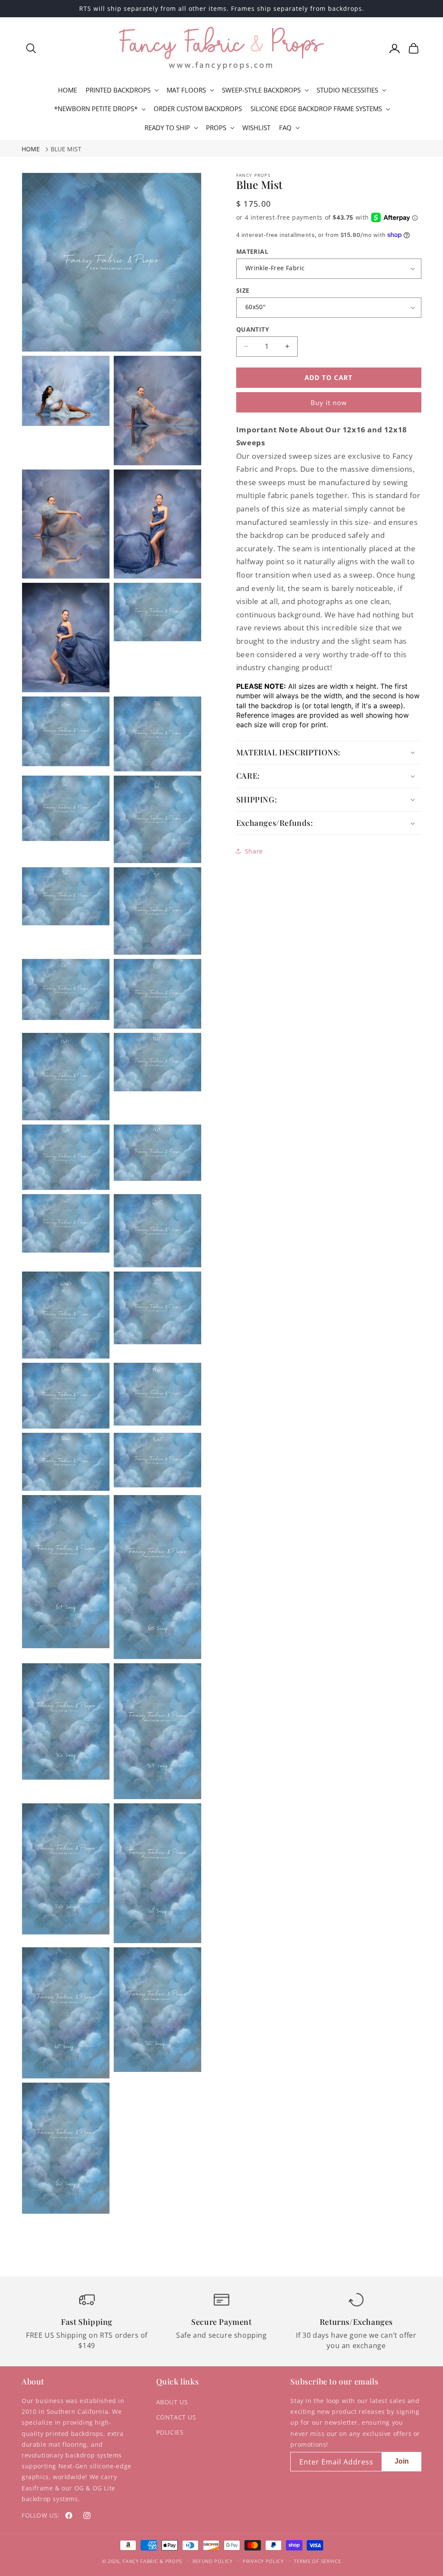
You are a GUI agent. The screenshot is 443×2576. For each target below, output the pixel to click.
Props (216, 128)
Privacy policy (263, 2561)
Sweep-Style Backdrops (261, 90)
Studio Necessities (347, 90)
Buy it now (329, 403)
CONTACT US (176, 2417)
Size (243, 290)
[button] (31, 48)
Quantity (253, 329)
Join (402, 2461)
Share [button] (254, 851)
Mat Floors (186, 90)
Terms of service (317, 2561)
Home (31, 149)
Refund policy (213, 2561)
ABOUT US (172, 2402)
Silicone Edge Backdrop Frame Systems (316, 109)
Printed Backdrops (118, 90)
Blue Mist (66, 149)
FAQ (285, 128)
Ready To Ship (167, 128)
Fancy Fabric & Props (152, 2561)
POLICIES (170, 2432)
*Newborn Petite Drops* (96, 109)
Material (252, 251)
